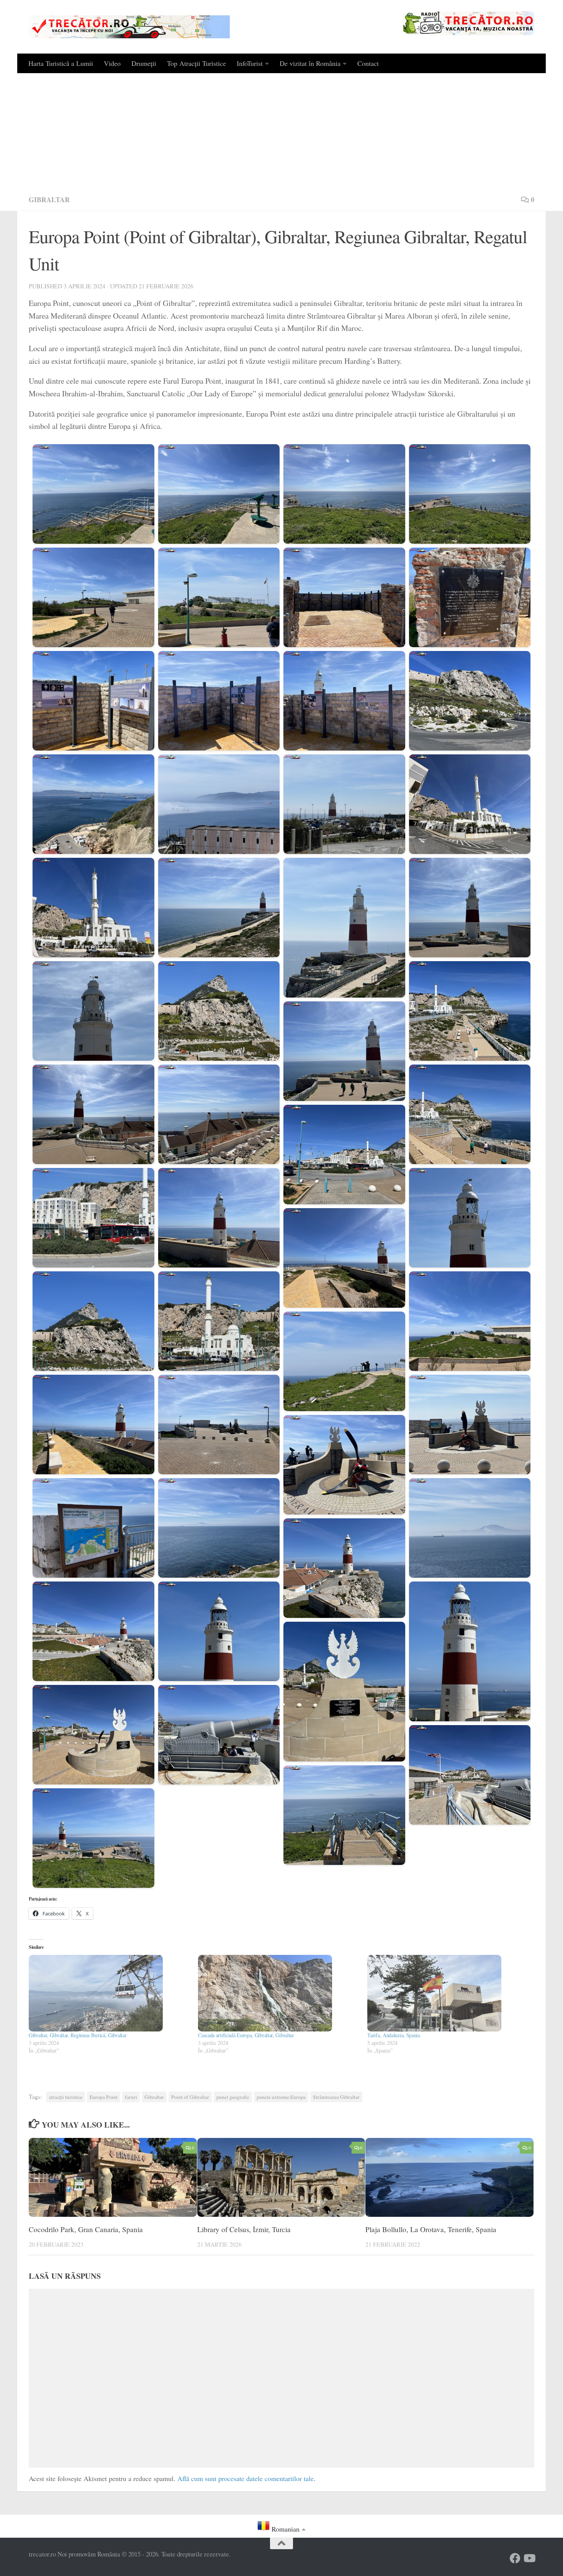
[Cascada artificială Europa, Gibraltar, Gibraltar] (279, 1993)
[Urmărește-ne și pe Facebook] (515, 2558)
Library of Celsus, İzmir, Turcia (244, 2229)
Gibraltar (49, 200)
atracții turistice (66, 2097)
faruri (131, 2097)
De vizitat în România (310, 63)
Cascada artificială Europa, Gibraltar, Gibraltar (246, 2035)
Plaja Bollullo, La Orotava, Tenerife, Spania (431, 2229)
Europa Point (104, 2097)
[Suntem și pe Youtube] (529, 2558)
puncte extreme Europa (281, 2097)
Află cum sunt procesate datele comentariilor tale (245, 2478)
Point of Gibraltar (190, 2097)
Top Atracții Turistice (196, 63)
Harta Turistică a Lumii (61, 63)
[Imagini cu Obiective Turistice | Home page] (129, 27)
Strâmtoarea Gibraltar (336, 2097)
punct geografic (233, 2097)
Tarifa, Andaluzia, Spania (394, 2035)
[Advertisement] (281, 131)
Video (112, 63)
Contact (368, 63)
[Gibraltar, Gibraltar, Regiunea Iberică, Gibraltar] (110, 1993)
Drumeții (144, 63)
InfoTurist (250, 63)
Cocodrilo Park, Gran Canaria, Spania (86, 2229)
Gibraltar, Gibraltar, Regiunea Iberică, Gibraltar (78, 2035)
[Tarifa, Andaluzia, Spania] (448, 1993)
